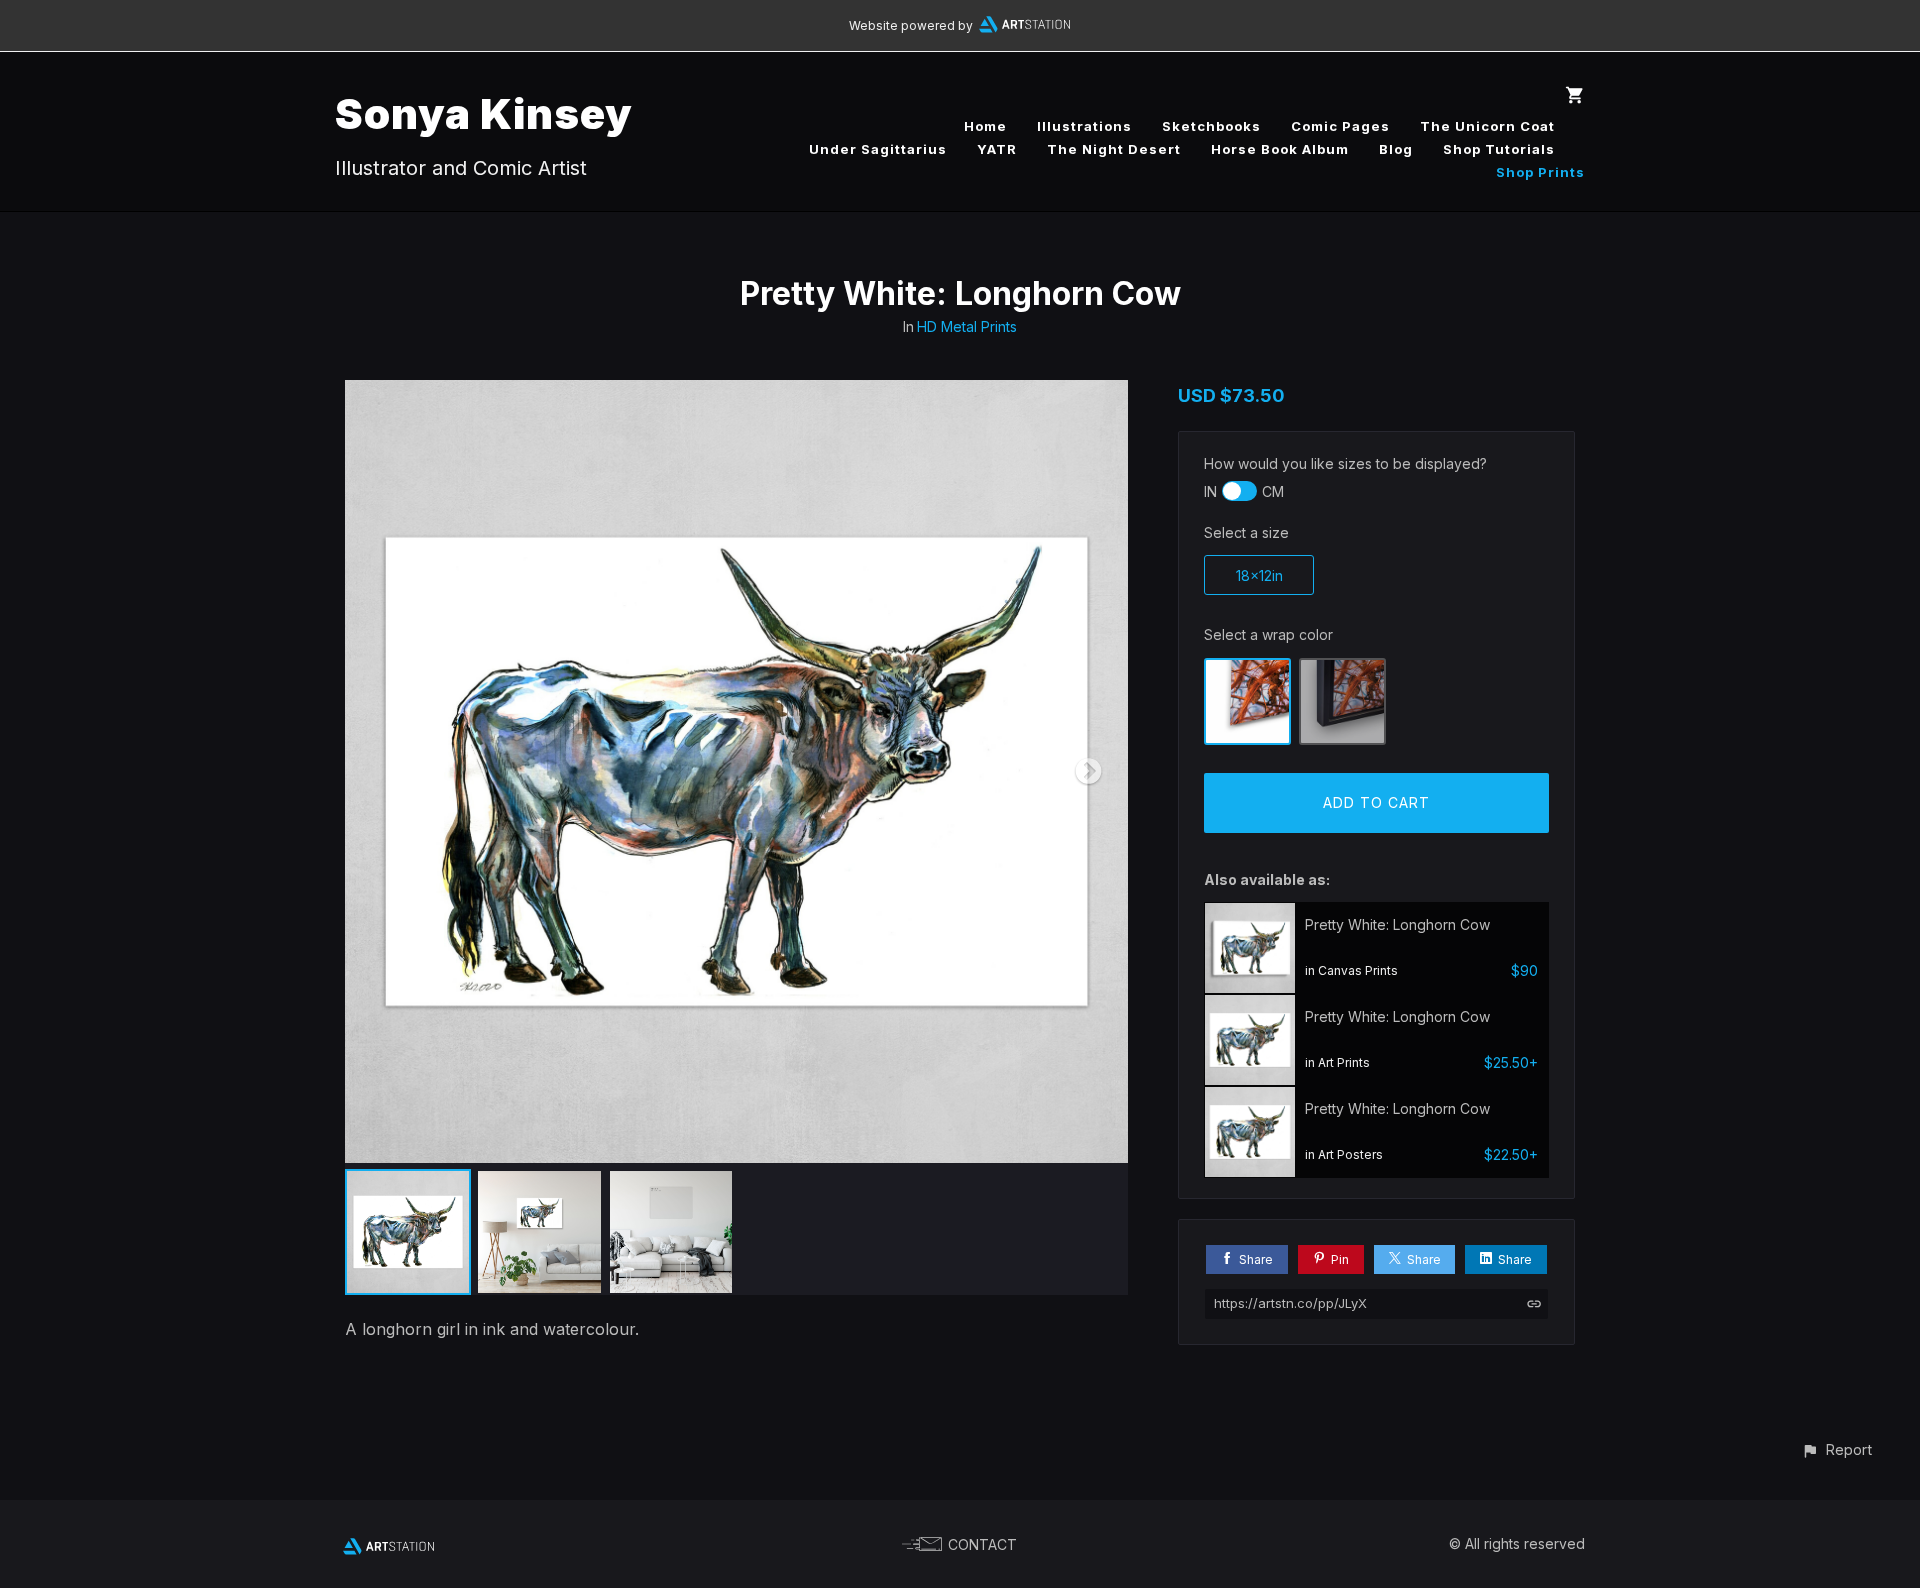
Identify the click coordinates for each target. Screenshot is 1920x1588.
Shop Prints (1540, 172)
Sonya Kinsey (484, 113)
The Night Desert (1114, 149)
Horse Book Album (1280, 149)
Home (985, 126)
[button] (1836, 1449)
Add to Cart (1376, 802)
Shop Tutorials (1499, 149)
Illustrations (1084, 126)
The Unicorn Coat (1487, 126)
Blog (1396, 149)
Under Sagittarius (878, 149)
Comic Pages (1340, 126)
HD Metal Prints (967, 326)
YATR (997, 149)
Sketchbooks (1211, 126)
